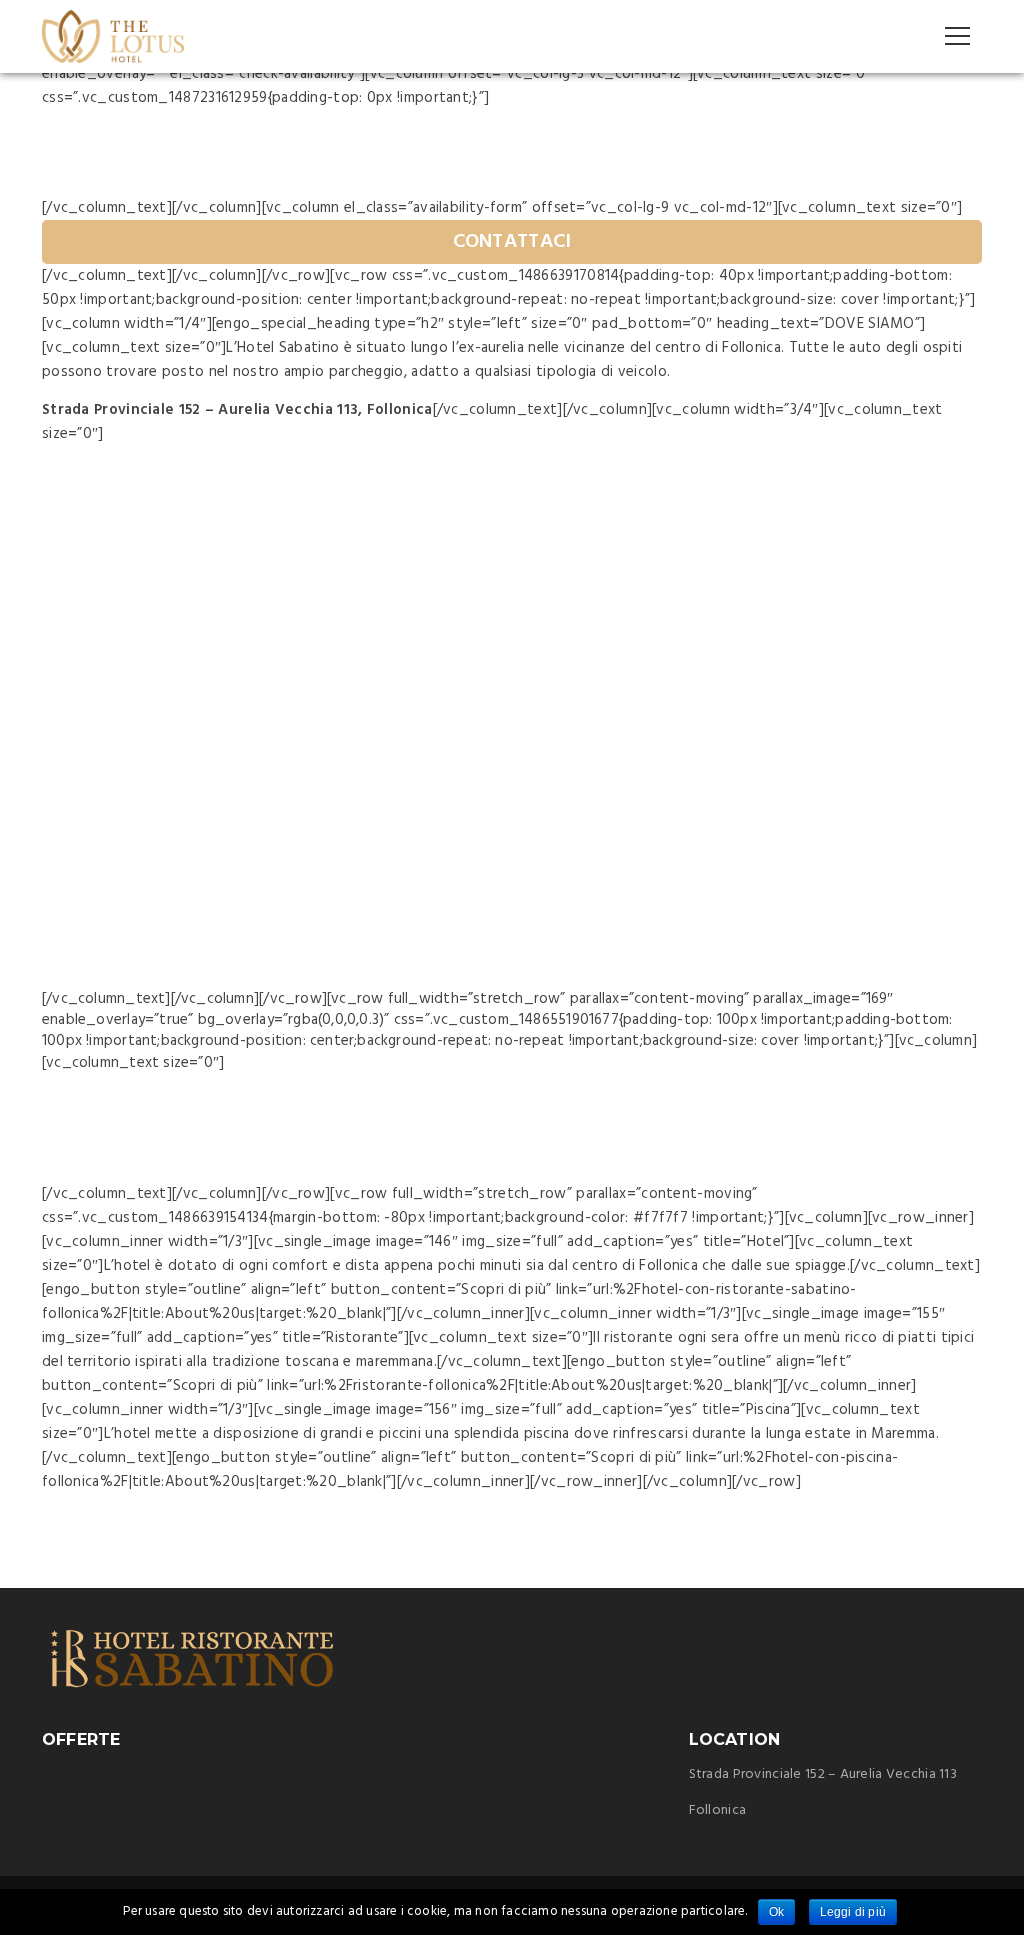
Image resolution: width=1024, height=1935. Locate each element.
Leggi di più (853, 1912)
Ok (776, 1912)
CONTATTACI (512, 242)
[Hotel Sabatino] (113, 36)
